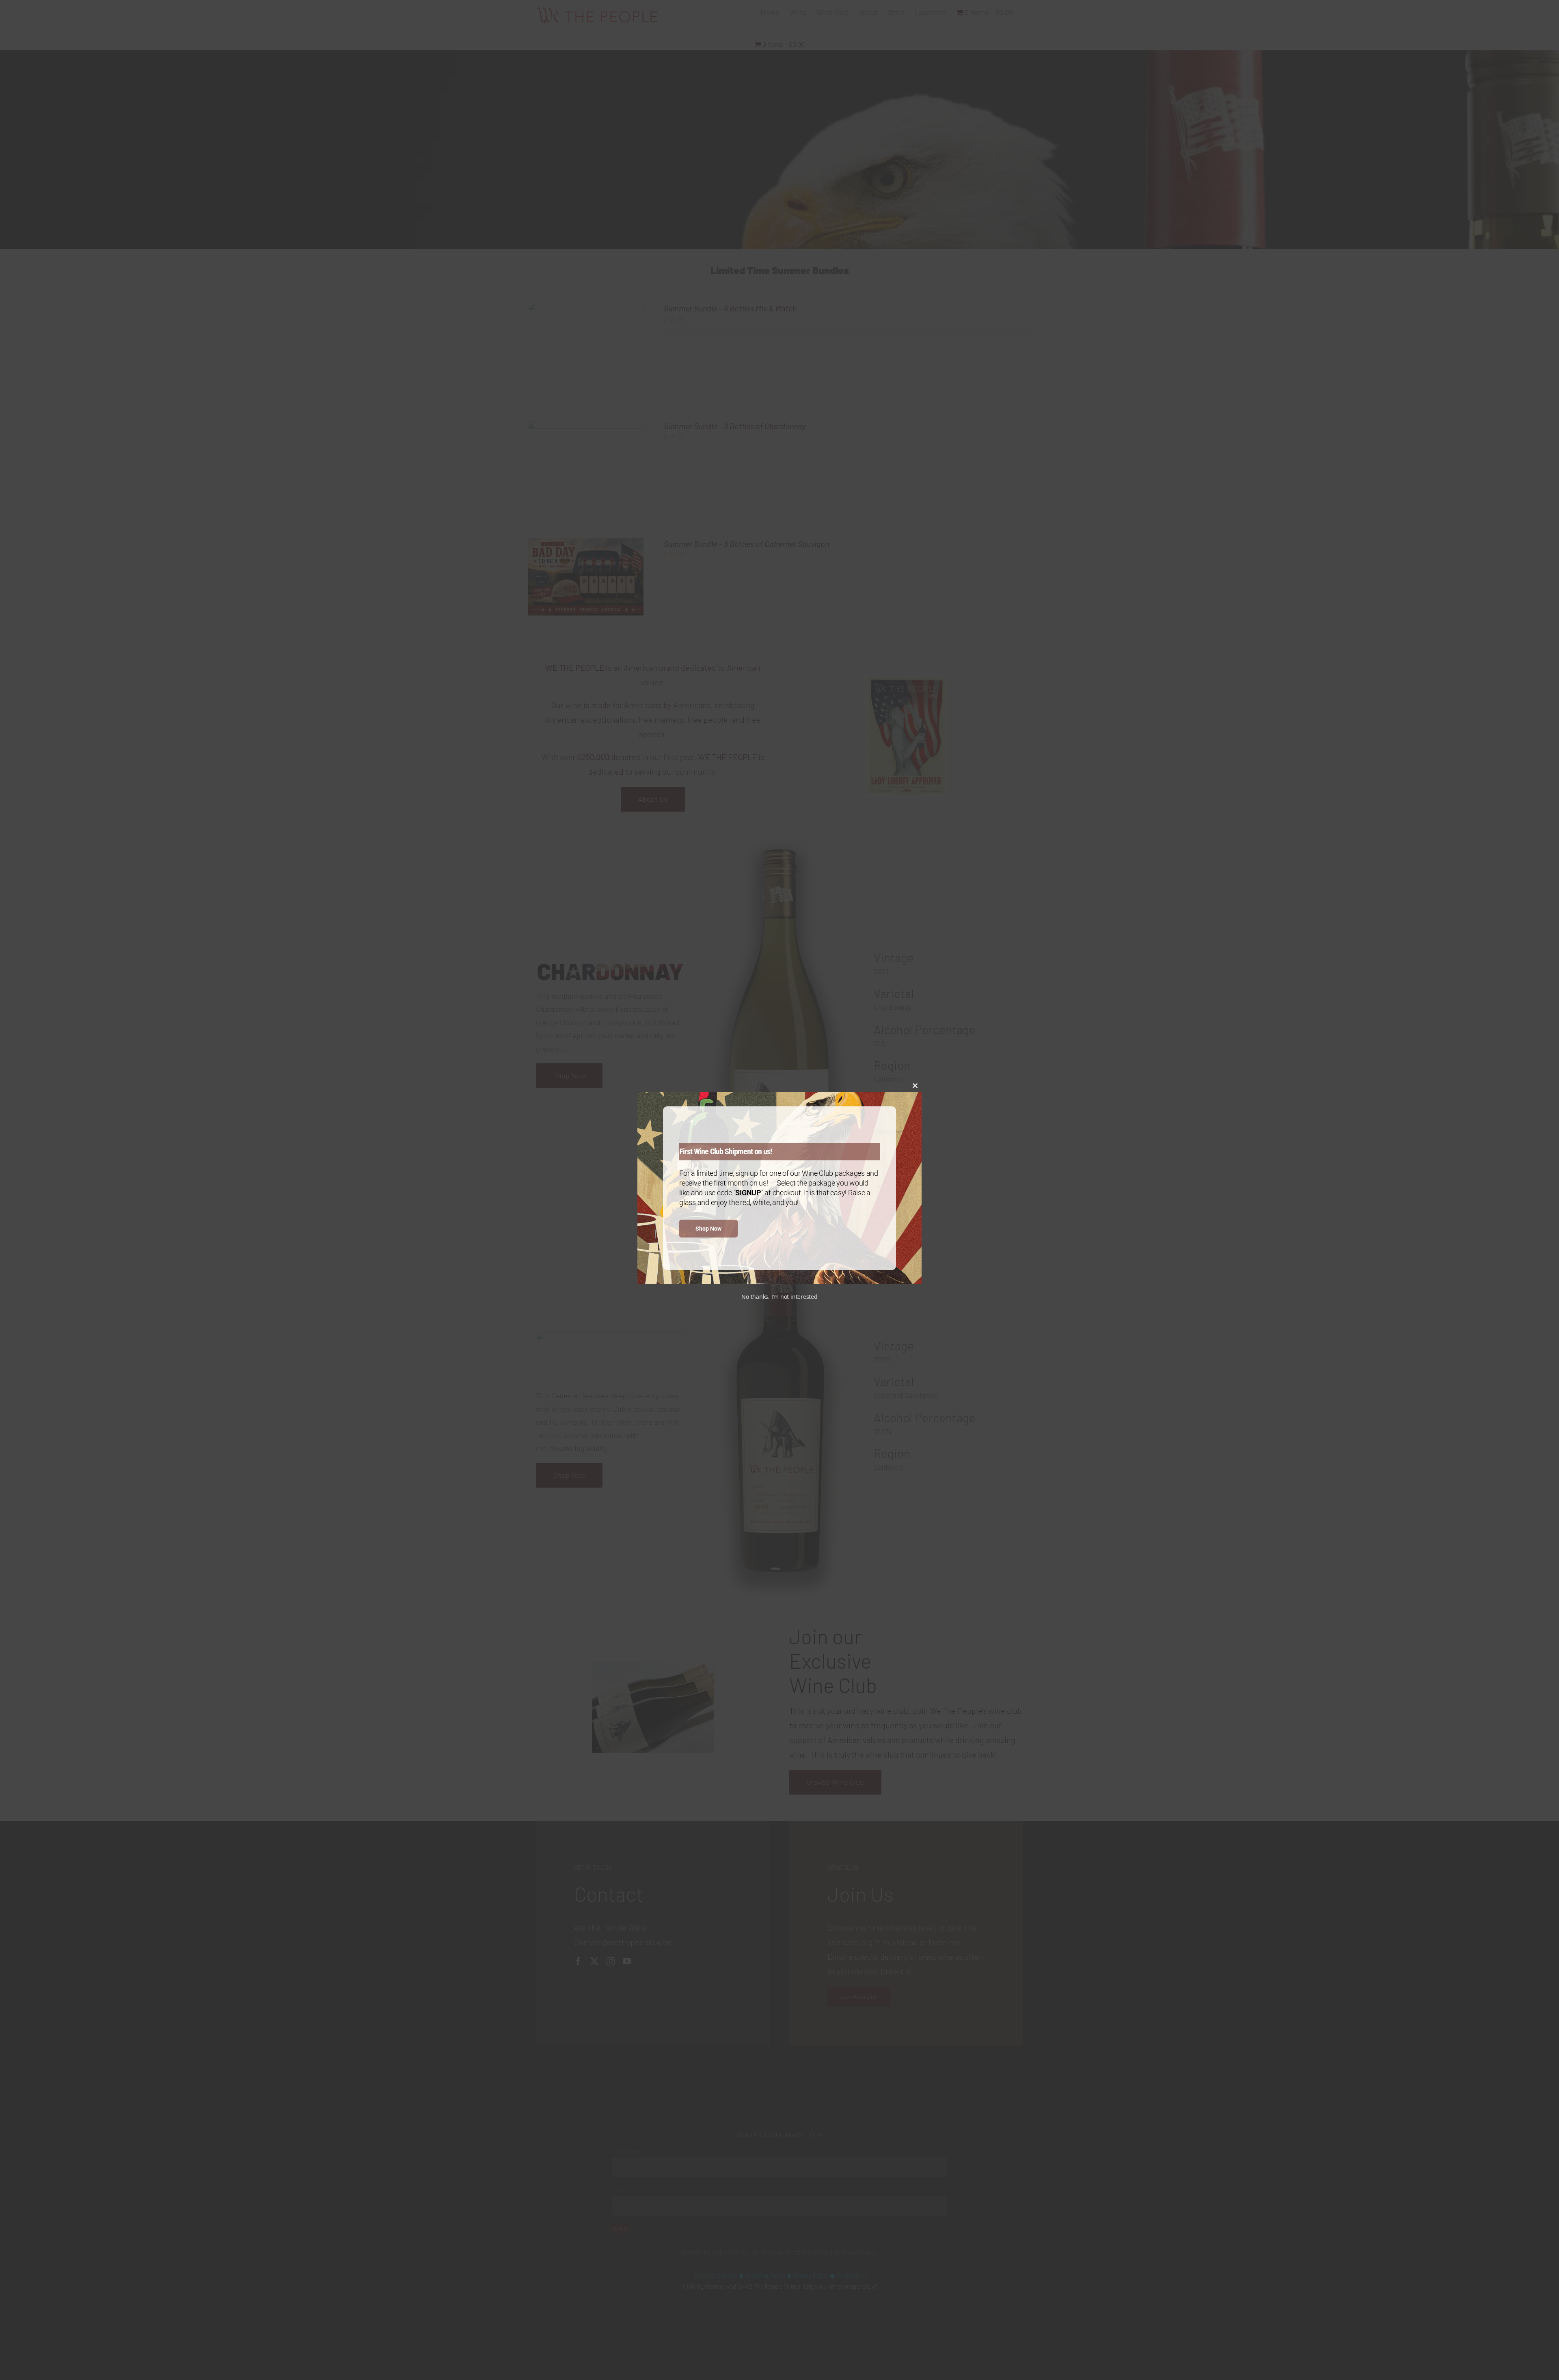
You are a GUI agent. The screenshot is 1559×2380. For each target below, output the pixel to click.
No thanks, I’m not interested (779, 1297)
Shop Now (708, 1229)
